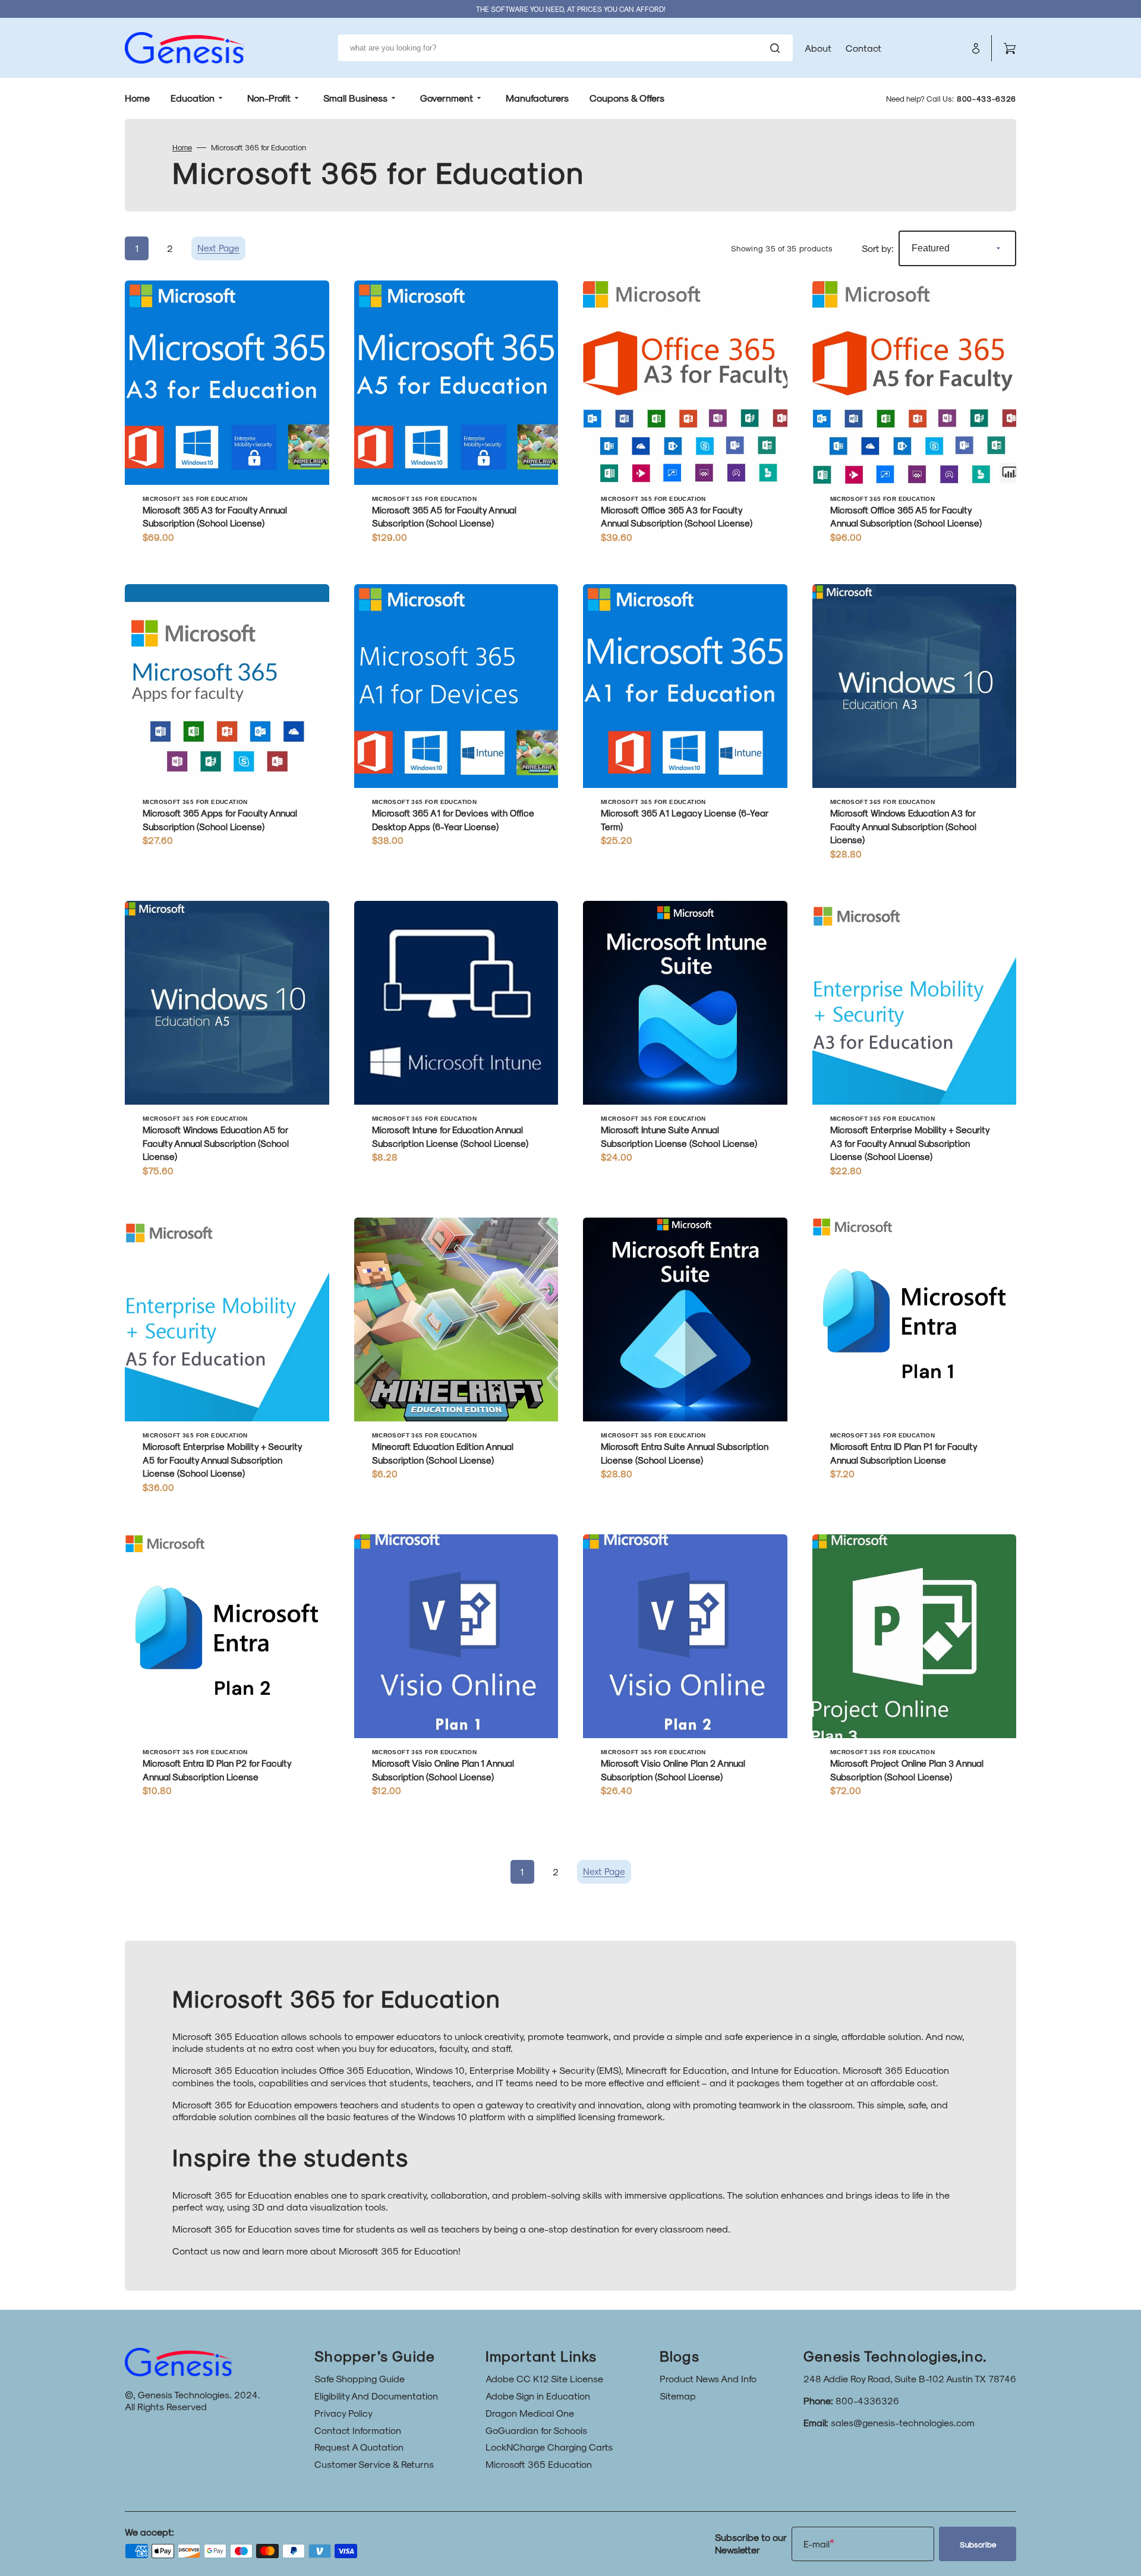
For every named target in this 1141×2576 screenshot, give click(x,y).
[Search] (777, 48)
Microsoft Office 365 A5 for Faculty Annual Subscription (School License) (906, 517)
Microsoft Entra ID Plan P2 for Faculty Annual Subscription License (217, 1770)
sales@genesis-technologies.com (903, 2422)
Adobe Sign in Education (538, 2396)
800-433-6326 (986, 98)
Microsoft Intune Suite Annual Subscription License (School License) (679, 1136)
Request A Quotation (359, 2447)
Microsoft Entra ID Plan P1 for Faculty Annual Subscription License (904, 1453)
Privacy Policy (343, 2413)
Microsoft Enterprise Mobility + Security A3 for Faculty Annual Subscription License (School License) (910, 1143)
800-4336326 (867, 2400)
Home (182, 147)
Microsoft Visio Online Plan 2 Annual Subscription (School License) (673, 1770)
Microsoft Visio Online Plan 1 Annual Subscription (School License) (443, 1770)
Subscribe (978, 2544)
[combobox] (565, 48)
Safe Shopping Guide (360, 2378)
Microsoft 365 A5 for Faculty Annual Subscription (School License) (444, 517)
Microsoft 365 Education (539, 2464)
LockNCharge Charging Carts (549, 2447)
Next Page (218, 248)
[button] (976, 48)
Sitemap (678, 2396)
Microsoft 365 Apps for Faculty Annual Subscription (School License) (220, 820)
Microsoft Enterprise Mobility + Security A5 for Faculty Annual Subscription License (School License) (222, 1460)
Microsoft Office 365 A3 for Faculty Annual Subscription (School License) (677, 517)
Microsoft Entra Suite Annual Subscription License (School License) (685, 1453)
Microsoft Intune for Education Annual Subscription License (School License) (450, 1136)
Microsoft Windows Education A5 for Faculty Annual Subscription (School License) (216, 1143)
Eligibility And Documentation (376, 2396)
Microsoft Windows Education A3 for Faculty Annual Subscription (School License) (903, 826)
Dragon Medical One (530, 2413)
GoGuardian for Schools (536, 2430)
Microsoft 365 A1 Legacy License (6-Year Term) (684, 820)
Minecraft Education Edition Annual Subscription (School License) (443, 1453)
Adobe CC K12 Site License (544, 2378)
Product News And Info (708, 2378)
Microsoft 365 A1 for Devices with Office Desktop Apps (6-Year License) (453, 820)
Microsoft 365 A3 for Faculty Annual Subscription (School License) (215, 517)
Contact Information (358, 2430)
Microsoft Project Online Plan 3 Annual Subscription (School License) (907, 1770)
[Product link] (227, 420)
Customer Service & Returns (374, 2464)
